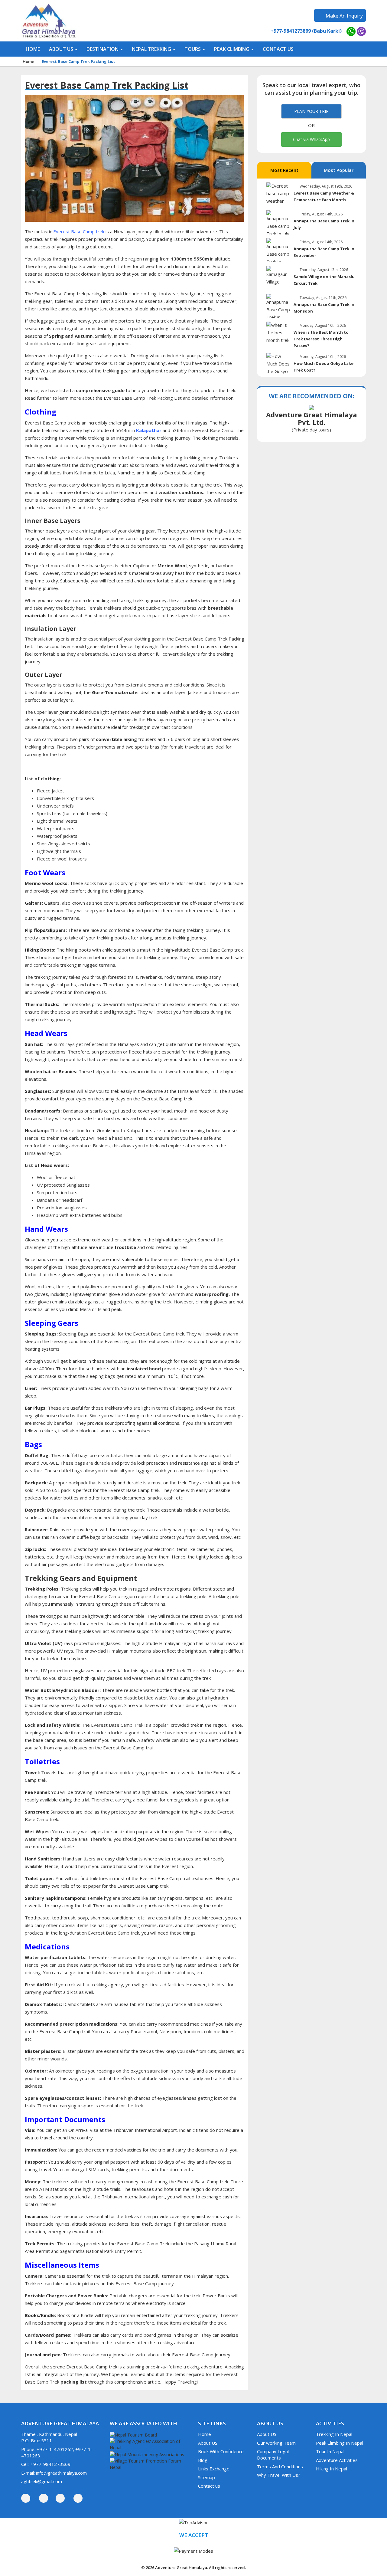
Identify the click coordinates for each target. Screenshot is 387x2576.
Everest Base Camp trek (79, 231)
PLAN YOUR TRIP (311, 111)
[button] (63, 49)
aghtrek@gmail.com (42, 2481)
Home (28, 61)
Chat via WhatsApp (311, 139)
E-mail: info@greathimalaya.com (54, 2473)
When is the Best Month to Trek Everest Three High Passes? (321, 339)
